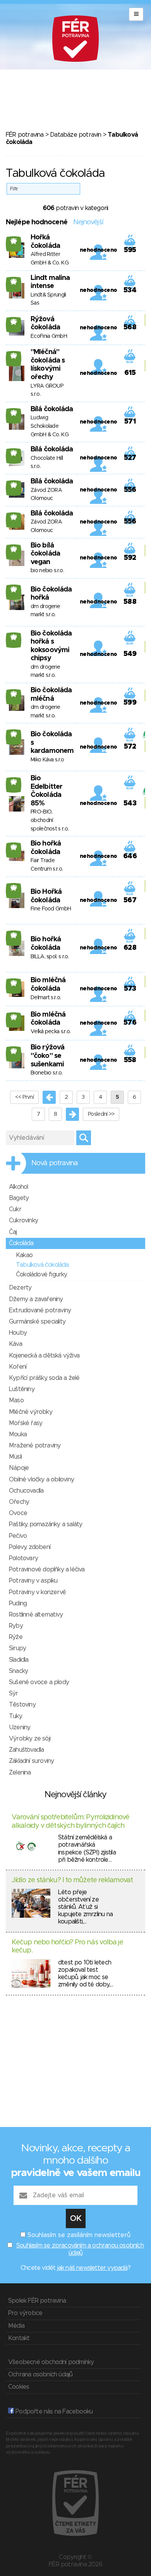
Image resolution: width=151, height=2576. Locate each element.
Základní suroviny (31, 1761)
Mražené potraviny (35, 1446)
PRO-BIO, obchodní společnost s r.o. (50, 820)
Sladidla (19, 1660)
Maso (16, 1400)
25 (14, 241)
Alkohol (18, 1187)
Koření (18, 1367)
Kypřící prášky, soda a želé (44, 1378)
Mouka (18, 1434)
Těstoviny (22, 1705)
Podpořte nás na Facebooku (53, 2412)
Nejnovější (88, 222)
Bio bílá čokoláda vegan (45, 554)
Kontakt (19, 2338)
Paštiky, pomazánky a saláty (45, 1524)
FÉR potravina (25, 135)
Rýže (16, 1637)
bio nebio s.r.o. (47, 571)
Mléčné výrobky (31, 1412)
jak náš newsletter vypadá (93, 2268)
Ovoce (18, 1513)
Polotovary (23, 1558)
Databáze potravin (75, 135)
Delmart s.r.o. (46, 998)
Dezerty (20, 1288)
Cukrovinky (23, 1220)
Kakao (24, 1255)
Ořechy (19, 1502)
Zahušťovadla (26, 1750)
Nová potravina (55, 1163)
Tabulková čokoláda (42, 1265)
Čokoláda (21, 1243)
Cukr (15, 1209)
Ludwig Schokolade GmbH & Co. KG (50, 426)
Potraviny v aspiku (33, 1581)
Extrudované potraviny (40, 1310)
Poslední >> (101, 1114)
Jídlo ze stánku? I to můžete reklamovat (72, 1880)
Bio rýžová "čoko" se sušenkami (47, 1056)
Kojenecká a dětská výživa (44, 1356)
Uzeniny (20, 1727)
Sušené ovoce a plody (39, 1682)
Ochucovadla (26, 1491)
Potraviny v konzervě (37, 1592)
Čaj (13, 1232)
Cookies (19, 2387)
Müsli (15, 1457)
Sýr (14, 1693)
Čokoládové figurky (42, 1274)
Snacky (18, 1671)
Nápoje (19, 1468)
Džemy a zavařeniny (36, 1299)
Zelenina (20, 1773)
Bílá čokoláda (52, 409)
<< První (24, 1097)
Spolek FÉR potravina (37, 2301)
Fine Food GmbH (51, 909)
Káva (15, 1344)
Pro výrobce (25, 2313)
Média (16, 2326)
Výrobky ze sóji (30, 1739)
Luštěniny (22, 1389)
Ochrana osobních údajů (40, 2374)
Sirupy (17, 1648)
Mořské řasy (26, 1423)
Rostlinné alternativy (36, 1615)
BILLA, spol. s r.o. (50, 957)
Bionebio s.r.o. (47, 1073)
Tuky (15, 1716)
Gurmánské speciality (37, 1322)
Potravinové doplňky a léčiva (47, 1569)
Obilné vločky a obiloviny (41, 1480)
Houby (18, 1333)
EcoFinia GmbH (49, 336)
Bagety (19, 1198)
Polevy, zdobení (30, 1547)
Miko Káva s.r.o (47, 760)
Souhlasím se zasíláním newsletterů (79, 2235)
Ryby (16, 1626)
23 (14, 356)
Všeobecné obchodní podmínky (51, 2362)
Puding (18, 1603)
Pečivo (18, 1536)
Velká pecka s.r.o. (51, 1032)
